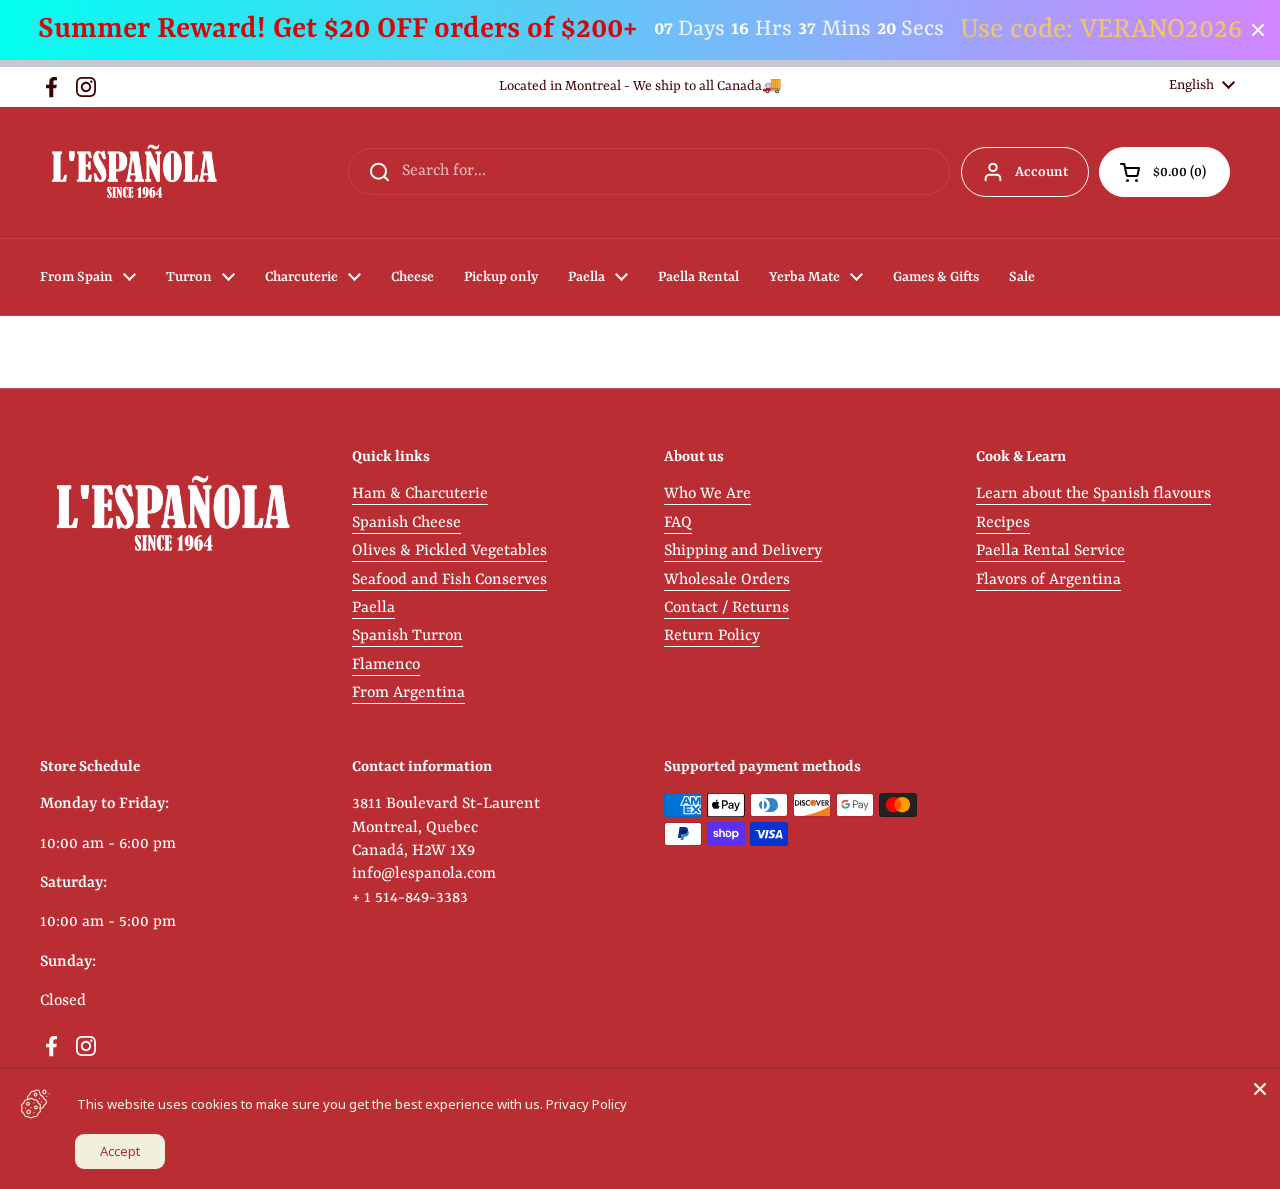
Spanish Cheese (406, 523)
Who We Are (707, 494)
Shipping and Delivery (743, 551)
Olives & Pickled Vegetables (449, 551)
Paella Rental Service (1050, 551)
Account (1041, 172)
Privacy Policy (586, 1104)
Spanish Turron (407, 636)
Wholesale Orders (727, 580)
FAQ (678, 523)
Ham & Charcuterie (420, 494)
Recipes (1003, 523)
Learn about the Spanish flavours (1093, 494)
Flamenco (386, 665)
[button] (1164, 172)
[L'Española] (133, 172)
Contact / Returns (726, 608)
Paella (373, 608)
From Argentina (408, 693)
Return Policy (712, 636)
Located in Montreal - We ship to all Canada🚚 (640, 86)
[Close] (1260, 1089)
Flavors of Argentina (1048, 580)
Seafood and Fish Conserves (449, 580)
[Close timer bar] (1258, 30)
